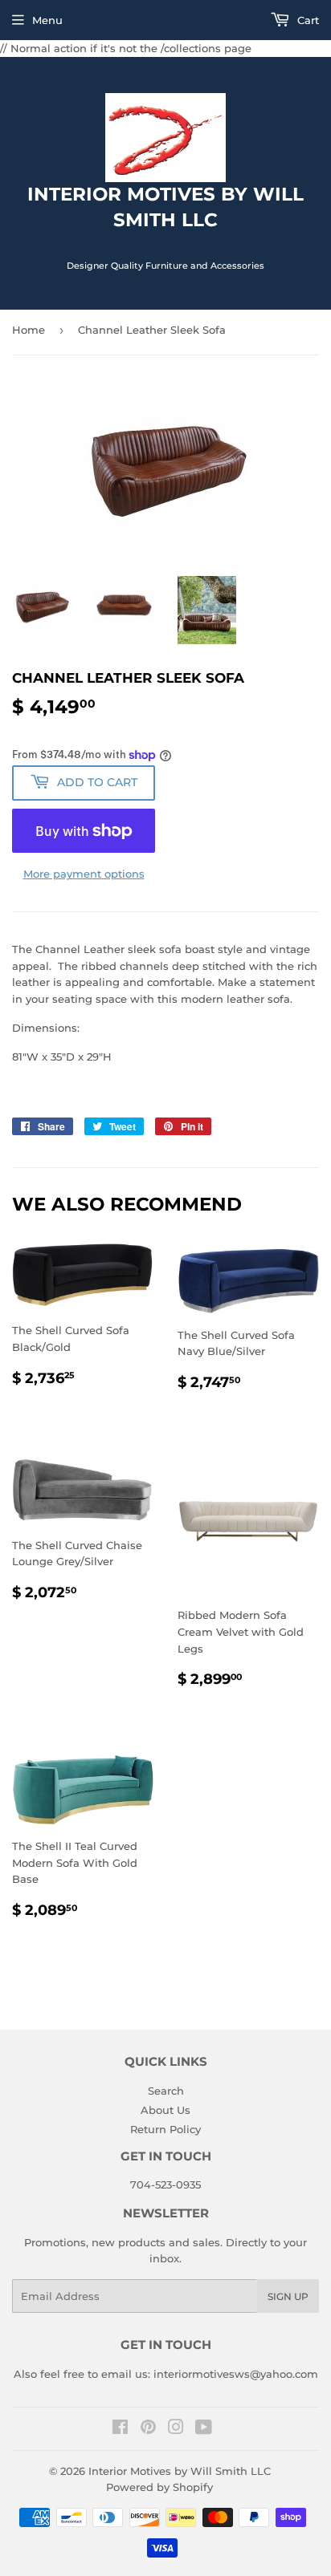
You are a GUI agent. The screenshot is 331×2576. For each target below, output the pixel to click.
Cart (306, 20)
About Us (165, 2110)
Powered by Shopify (159, 2487)
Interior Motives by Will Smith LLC (180, 2471)
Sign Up (288, 2296)
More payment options (84, 874)
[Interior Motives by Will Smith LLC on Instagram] (176, 2429)
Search (166, 2091)
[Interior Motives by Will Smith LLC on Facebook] (120, 2429)
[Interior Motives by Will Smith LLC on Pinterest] (148, 2429)
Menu (47, 20)
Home (29, 330)
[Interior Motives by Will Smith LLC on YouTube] (204, 2429)
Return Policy (165, 2129)
